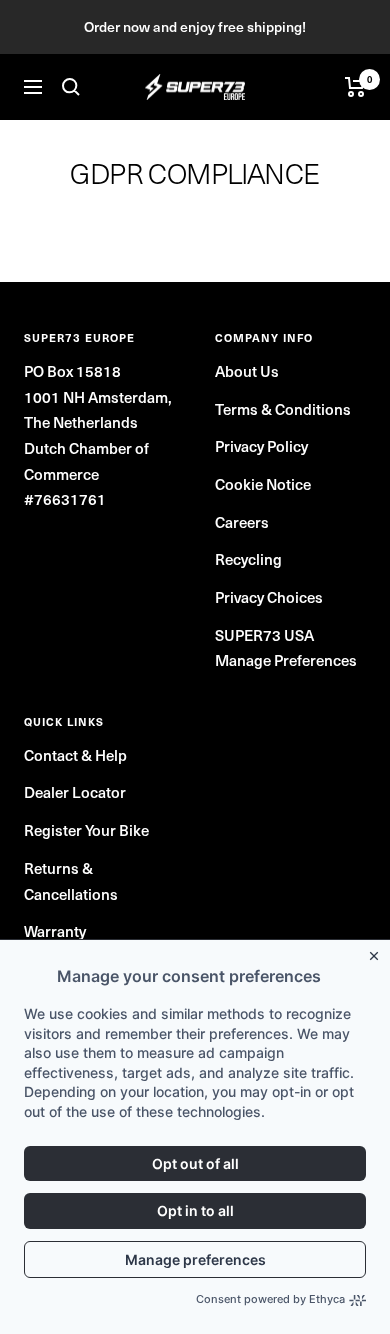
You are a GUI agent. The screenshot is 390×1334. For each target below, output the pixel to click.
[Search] (71, 87)
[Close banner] (378, 952)
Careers (242, 522)
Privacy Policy (261, 446)
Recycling (248, 559)
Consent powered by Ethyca (270, 1299)
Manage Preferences (286, 660)
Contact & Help (75, 755)
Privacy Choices (269, 597)
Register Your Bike (86, 830)
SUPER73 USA (264, 635)
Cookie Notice (263, 484)
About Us (247, 371)
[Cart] (355, 87)
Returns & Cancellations (71, 881)
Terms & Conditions (283, 409)
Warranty (55, 931)
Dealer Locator (75, 792)
